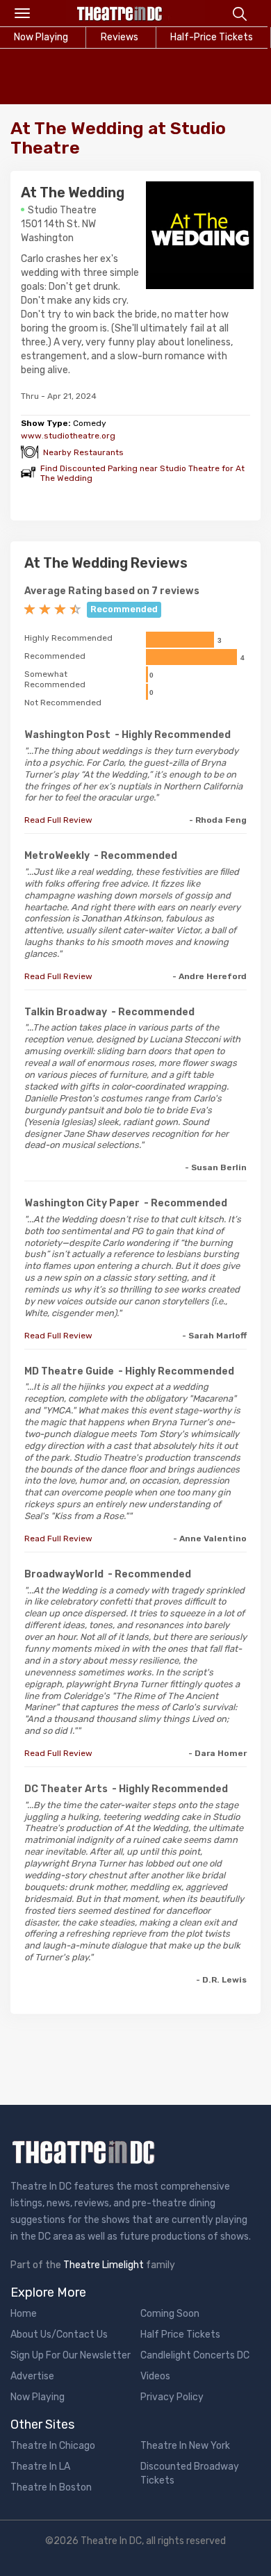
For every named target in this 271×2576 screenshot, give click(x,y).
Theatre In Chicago (53, 2446)
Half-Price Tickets (212, 37)
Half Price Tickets (180, 2335)
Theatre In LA (40, 2467)
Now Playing (38, 2397)
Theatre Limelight (104, 2265)
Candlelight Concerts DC (195, 2355)
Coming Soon (170, 2314)
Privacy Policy (172, 2397)
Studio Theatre (62, 210)
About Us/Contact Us (59, 2335)
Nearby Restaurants (83, 452)
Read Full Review (58, 820)
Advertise (32, 2376)
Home (24, 2314)
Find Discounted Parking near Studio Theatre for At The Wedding (142, 473)
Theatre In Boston (51, 2487)
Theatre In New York (185, 2446)
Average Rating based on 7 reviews (112, 591)
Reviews (120, 37)
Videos (155, 2376)
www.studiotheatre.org (68, 436)
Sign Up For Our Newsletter (71, 2355)
